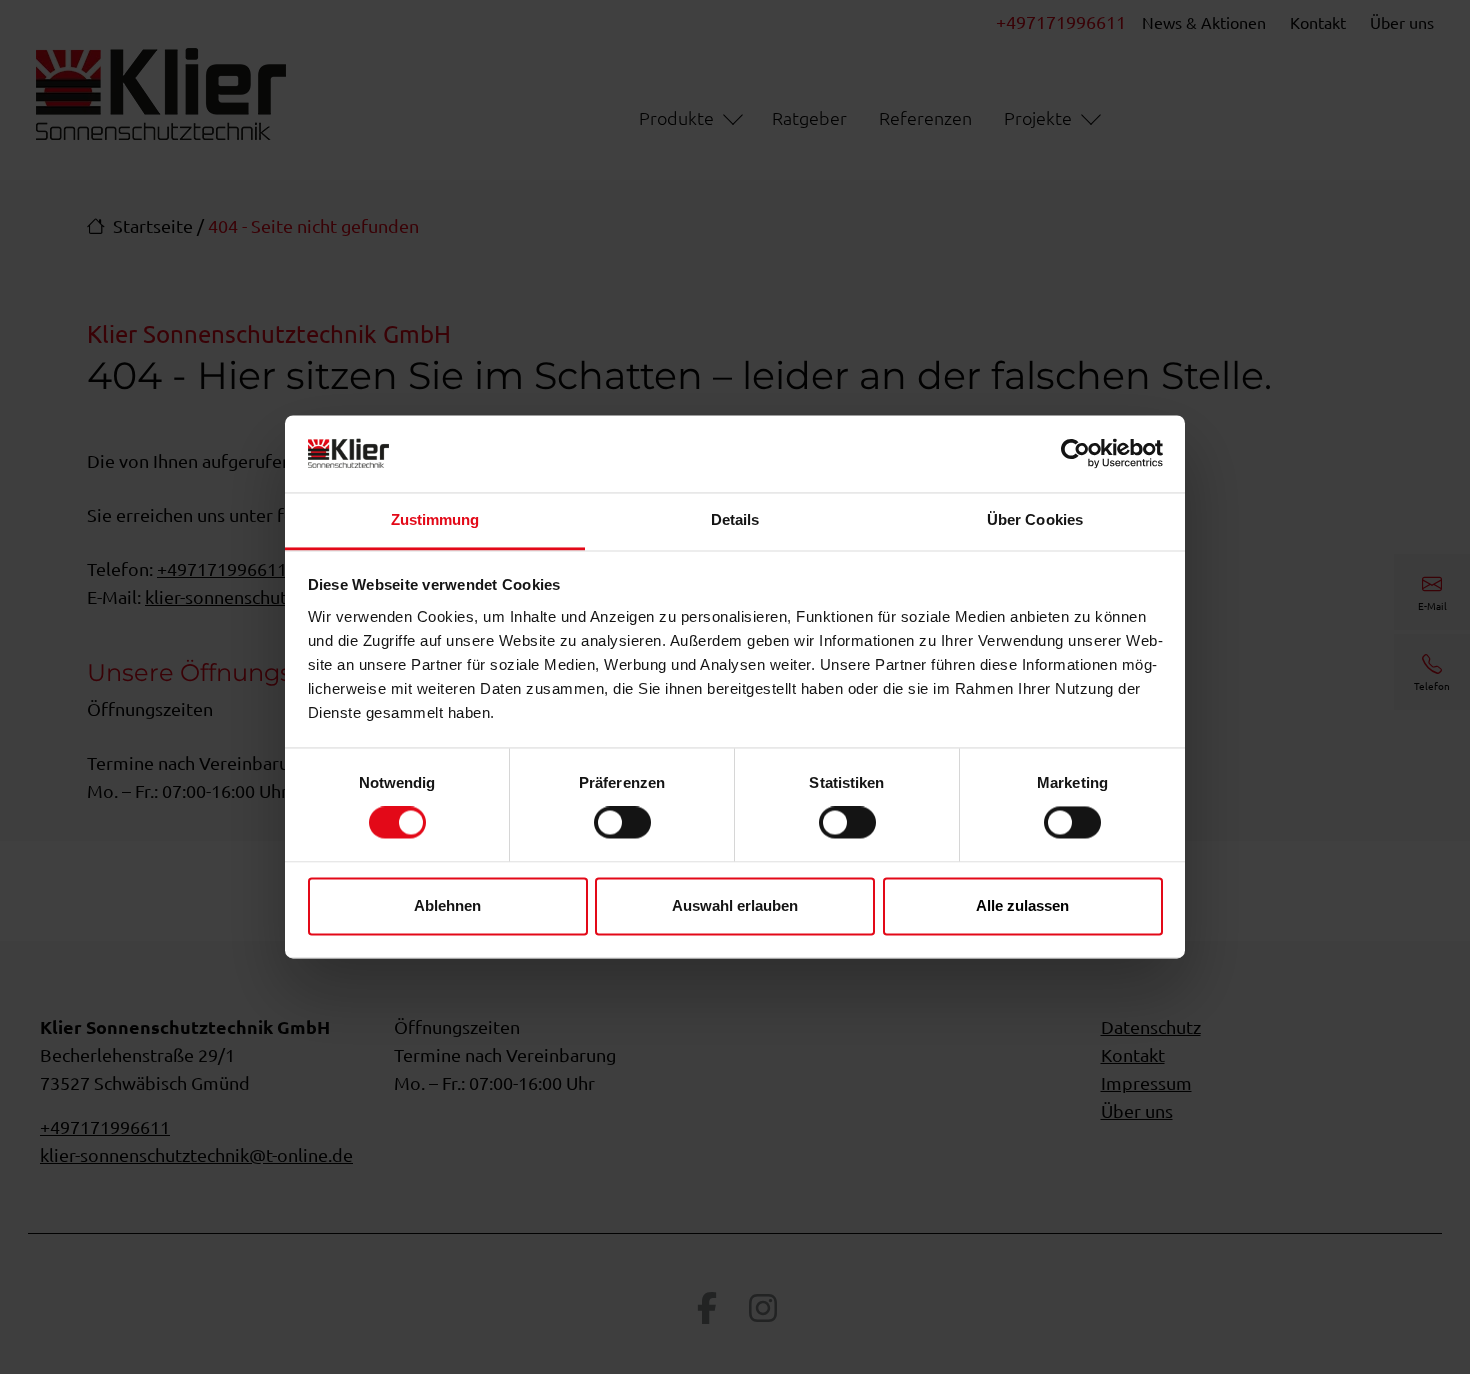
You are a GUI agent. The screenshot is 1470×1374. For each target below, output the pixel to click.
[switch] (622, 823)
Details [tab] (735, 519)
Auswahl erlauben (735, 905)
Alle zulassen (1022, 905)
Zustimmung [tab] (435, 519)
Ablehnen (447, 905)
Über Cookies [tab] (1035, 519)
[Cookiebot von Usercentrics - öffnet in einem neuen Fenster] (1075, 454)
